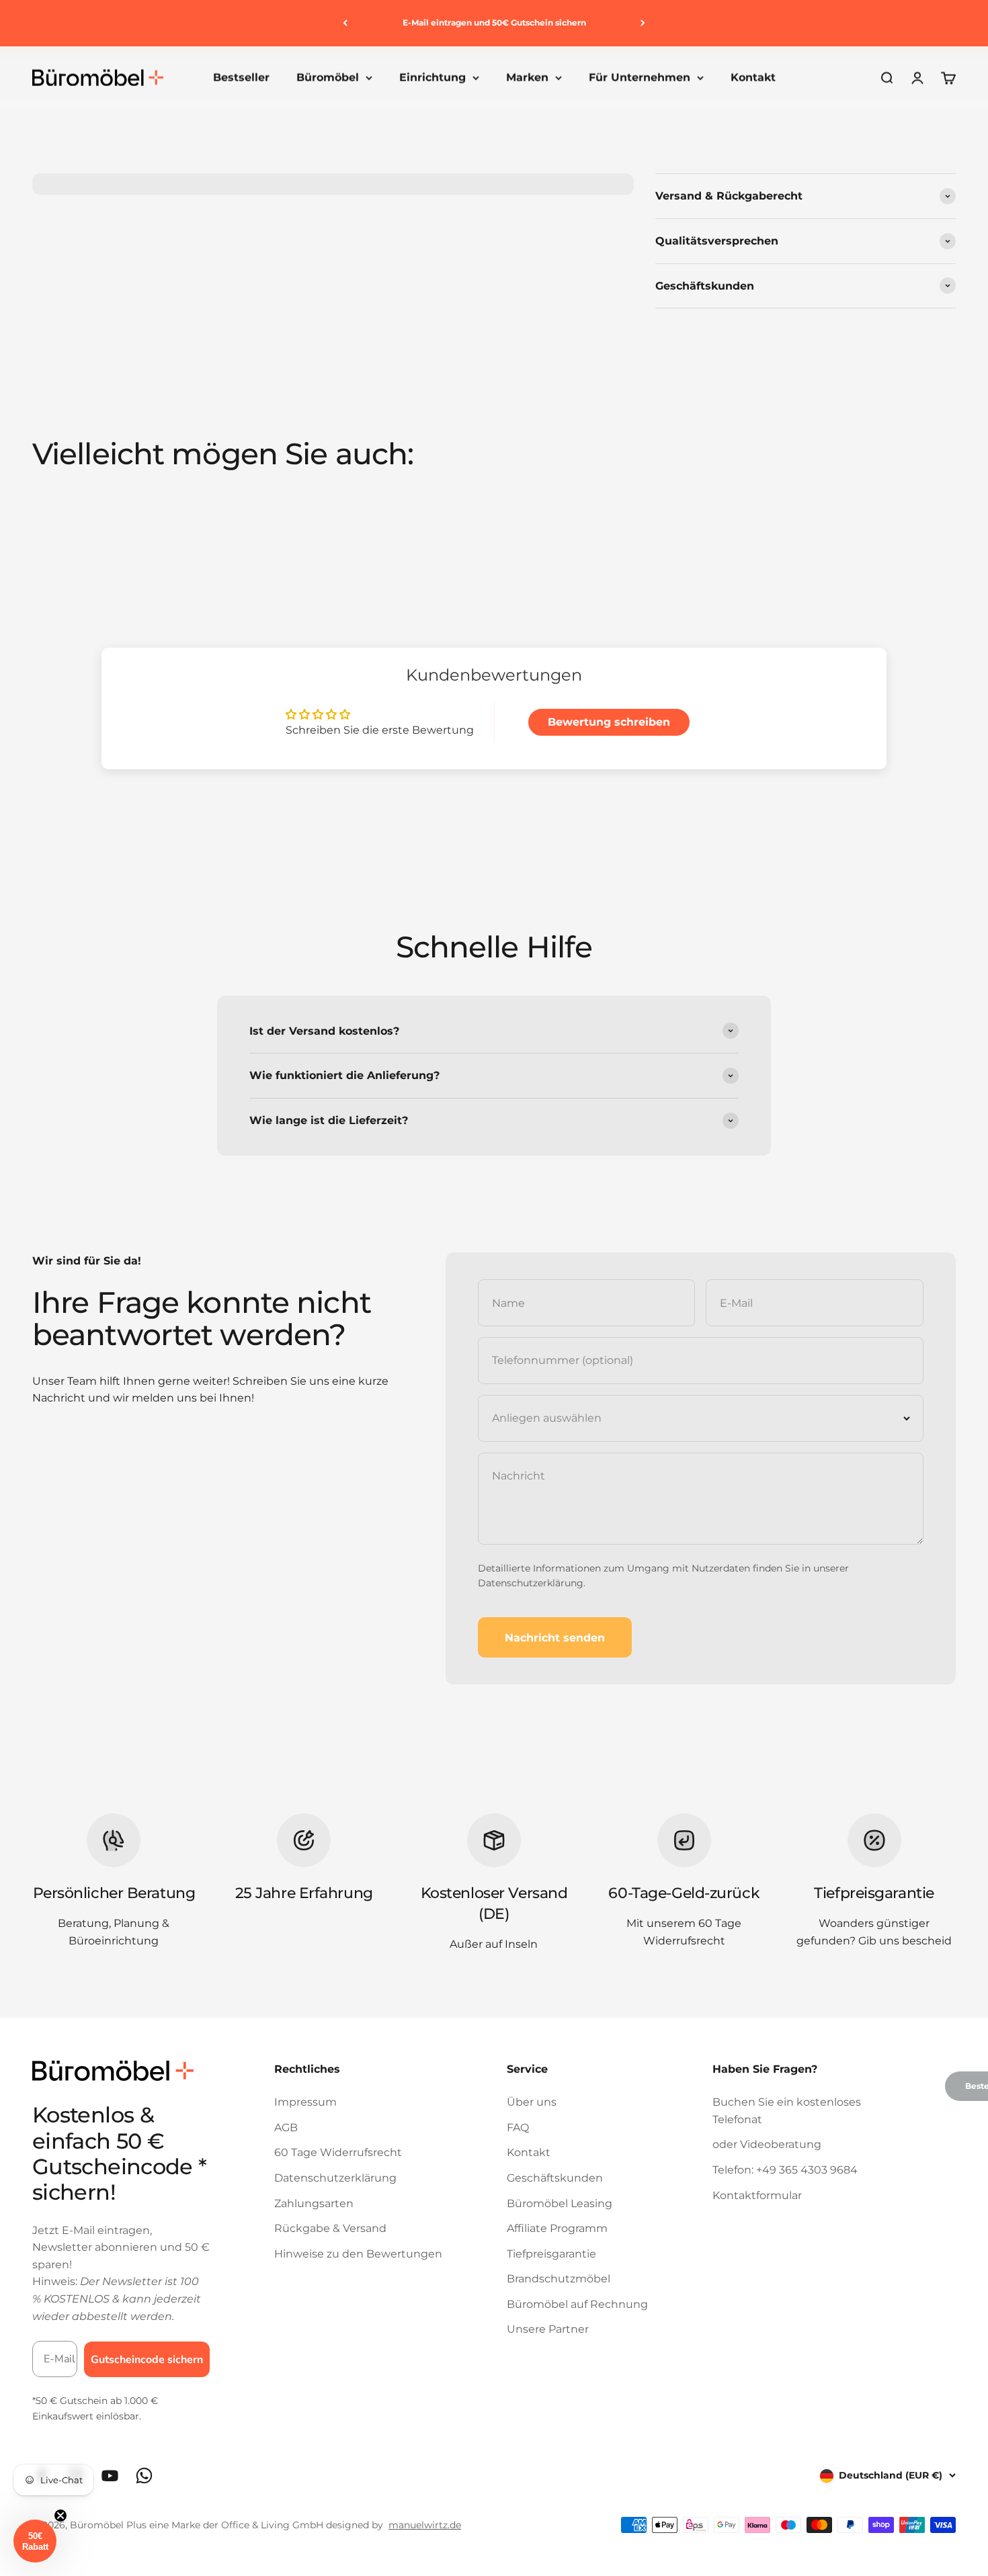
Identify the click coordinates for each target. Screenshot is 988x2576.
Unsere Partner (548, 2329)
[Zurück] (345, 23)
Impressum (305, 2102)
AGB (286, 2128)
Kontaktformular (757, 2195)
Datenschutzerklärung (531, 1583)
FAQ (518, 2128)
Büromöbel (328, 78)
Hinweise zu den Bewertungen (358, 2254)
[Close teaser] (60, 2516)
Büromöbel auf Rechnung (577, 2304)
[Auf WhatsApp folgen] (144, 2476)
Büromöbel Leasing (560, 2203)
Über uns (532, 2102)
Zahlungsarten (314, 2203)
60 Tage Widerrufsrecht (338, 2152)
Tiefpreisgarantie (551, 2254)
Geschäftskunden (555, 2178)
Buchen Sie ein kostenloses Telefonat (787, 2111)
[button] (35, 2541)
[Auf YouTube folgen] (110, 2476)
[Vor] (643, 23)
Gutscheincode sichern (147, 2360)
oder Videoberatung (767, 2144)
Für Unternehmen (640, 78)
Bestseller (241, 78)
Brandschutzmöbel (559, 2279)
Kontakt (753, 78)
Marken (527, 78)
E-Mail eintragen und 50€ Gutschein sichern (494, 23)
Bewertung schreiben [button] (609, 722)
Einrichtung (433, 78)
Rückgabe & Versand (330, 2228)
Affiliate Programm (557, 2228)
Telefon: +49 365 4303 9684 (785, 2170)
